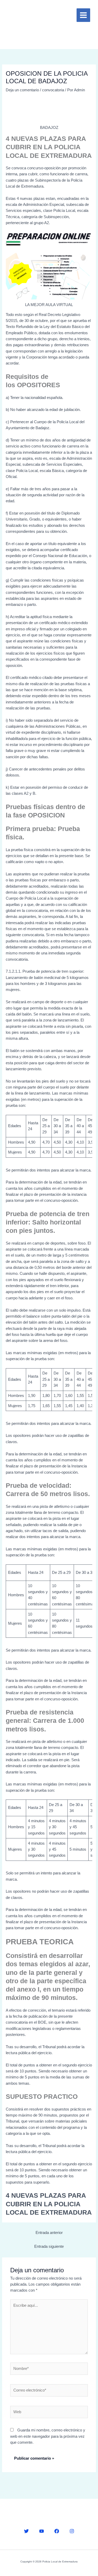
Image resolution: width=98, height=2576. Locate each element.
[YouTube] (42, 2531)
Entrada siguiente (49, 2246)
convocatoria (53, 90)
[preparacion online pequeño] (49, 266)
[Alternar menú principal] (83, 15)
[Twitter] (26, 2531)
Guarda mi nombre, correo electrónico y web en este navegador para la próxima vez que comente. (48, 2436)
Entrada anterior (49, 2233)
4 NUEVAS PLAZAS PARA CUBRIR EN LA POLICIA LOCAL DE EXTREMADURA (49, 2204)
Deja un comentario (22, 90)
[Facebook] (57, 2531)
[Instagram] (72, 2531)
